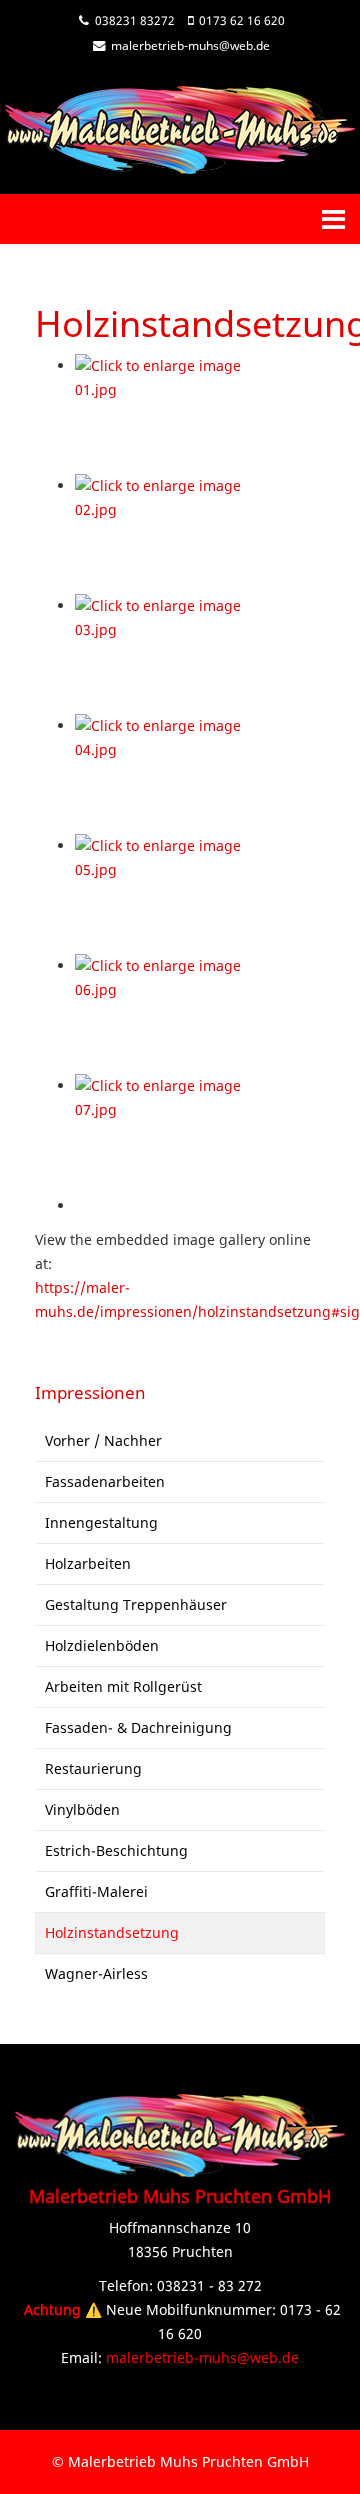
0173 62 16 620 (242, 20)
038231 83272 (135, 20)
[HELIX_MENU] (333, 219)
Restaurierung (93, 1768)
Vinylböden (82, 1809)
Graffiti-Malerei (96, 1891)
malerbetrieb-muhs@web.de (190, 45)
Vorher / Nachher (103, 1440)
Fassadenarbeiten (105, 1481)
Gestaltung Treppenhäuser (136, 1604)
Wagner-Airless (96, 1973)
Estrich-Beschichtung (116, 1850)
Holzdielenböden (102, 1645)
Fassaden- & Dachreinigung (138, 1727)
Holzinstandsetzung (112, 1932)
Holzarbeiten (88, 1563)
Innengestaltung (101, 1522)
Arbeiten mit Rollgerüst (123, 1686)
